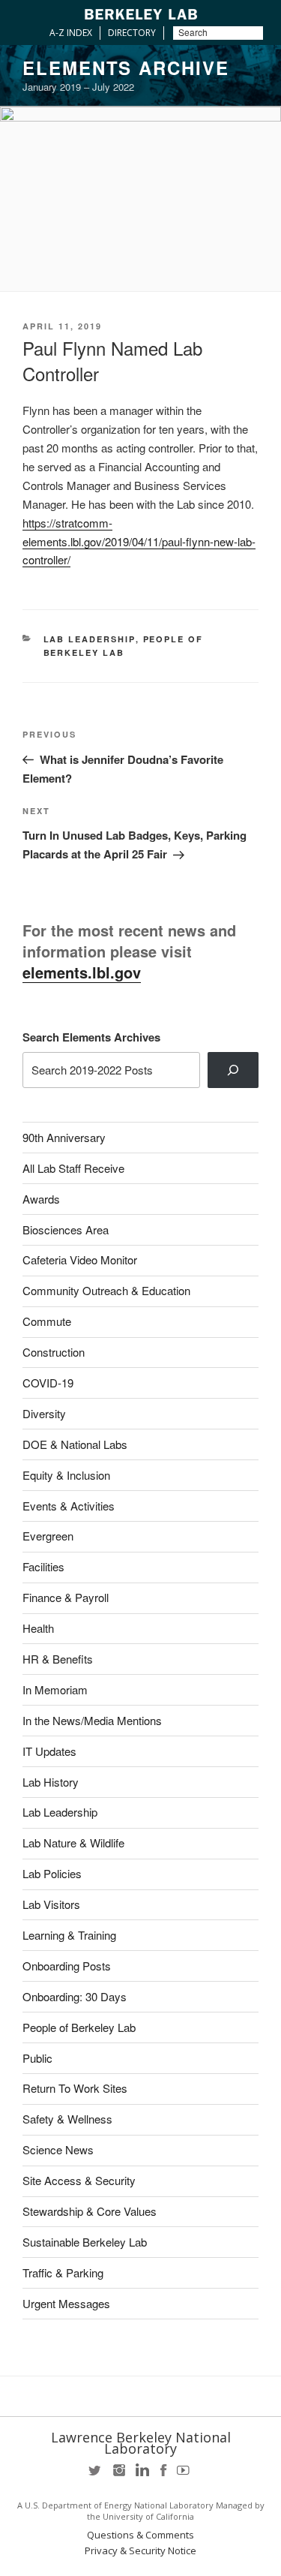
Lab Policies (52, 1873)
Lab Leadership (90, 639)
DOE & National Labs (75, 1444)
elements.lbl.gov (82, 972)
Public (37, 2058)
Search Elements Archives (91, 1037)
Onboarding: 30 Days (75, 1996)
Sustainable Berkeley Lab (85, 2242)
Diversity (44, 1413)
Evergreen (48, 1536)
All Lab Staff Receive (73, 1168)
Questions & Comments (140, 2535)
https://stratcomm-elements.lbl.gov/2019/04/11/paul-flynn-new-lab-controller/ (139, 541)
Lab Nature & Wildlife (73, 1843)
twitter (96, 2475)
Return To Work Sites (75, 2088)
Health (38, 1628)
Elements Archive (126, 68)
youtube (186, 2475)
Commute (47, 1321)
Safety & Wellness (67, 2119)
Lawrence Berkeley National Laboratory (141, 2443)
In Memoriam (55, 1689)
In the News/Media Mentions (92, 1720)
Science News (58, 2149)
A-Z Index (71, 33)
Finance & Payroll (66, 1597)
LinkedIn (141, 2475)
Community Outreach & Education (106, 1290)
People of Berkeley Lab (79, 2027)
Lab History (51, 1782)
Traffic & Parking (63, 2272)
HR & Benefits (58, 1659)
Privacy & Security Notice (140, 2551)
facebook (163, 2475)
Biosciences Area (66, 1229)
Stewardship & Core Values (90, 2211)
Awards (41, 1199)
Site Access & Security (79, 2180)
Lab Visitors (51, 1904)
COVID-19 (48, 1383)
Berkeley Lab (141, 14)
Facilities (43, 1566)
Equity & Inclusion (66, 1475)
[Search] (233, 1070)
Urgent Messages (66, 2303)
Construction (54, 1352)
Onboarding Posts (67, 1966)
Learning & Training (69, 1935)
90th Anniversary (64, 1137)
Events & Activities (69, 1506)
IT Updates (49, 1751)
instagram (118, 2475)
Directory (132, 33)
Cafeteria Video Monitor (80, 1259)
